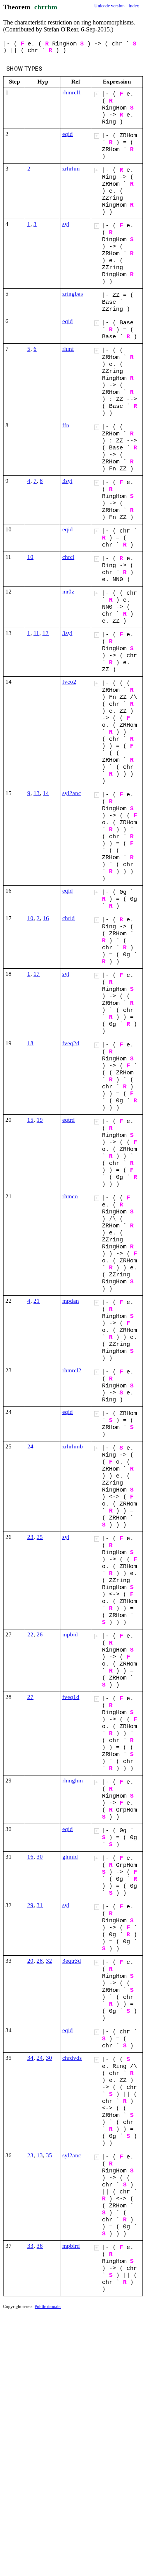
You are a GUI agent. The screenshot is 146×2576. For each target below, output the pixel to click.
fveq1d (71, 1697)
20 (30, 1961)
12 (46, 633)
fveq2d (71, 1043)
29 (30, 1905)
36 (40, 2246)
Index (134, 6)
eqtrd (69, 1120)
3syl (67, 481)
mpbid (70, 1634)
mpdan (71, 1301)
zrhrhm (71, 169)
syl (66, 224)
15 (30, 1120)
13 (37, 793)
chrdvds (72, 2058)
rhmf (68, 349)
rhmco (70, 1196)
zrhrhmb (73, 1446)
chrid (69, 918)
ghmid (70, 1857)
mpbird (71, 2246)
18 (30, 1043)
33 (30, 2246)
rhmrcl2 (72, 1370)
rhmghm (73, 1781)
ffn (66, 425)
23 (30, 1537)
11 (36, 633)
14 (46, 793)
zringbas (73, 294)
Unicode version (109, 6)
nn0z (68, 592)
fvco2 (69, 682)
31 (40, 1905)
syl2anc (72, 793)
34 (30, 2058)
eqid (68, 134)
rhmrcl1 (72, 92)
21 (37, 1301)
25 (40, 1537)
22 (30, 1634)
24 (30, 1446)
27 (30, 1697)
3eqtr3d (72, 1961)
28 (40, 1961)
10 (30, 557)
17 (37, 974)
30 (40, 1857)
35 (49, 2155)
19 (40, 1120)
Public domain (48, 2306)
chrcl (68, 557)
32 (49, 1961)
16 (46, 918)
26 (40, 1634)
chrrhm (46, 7)
